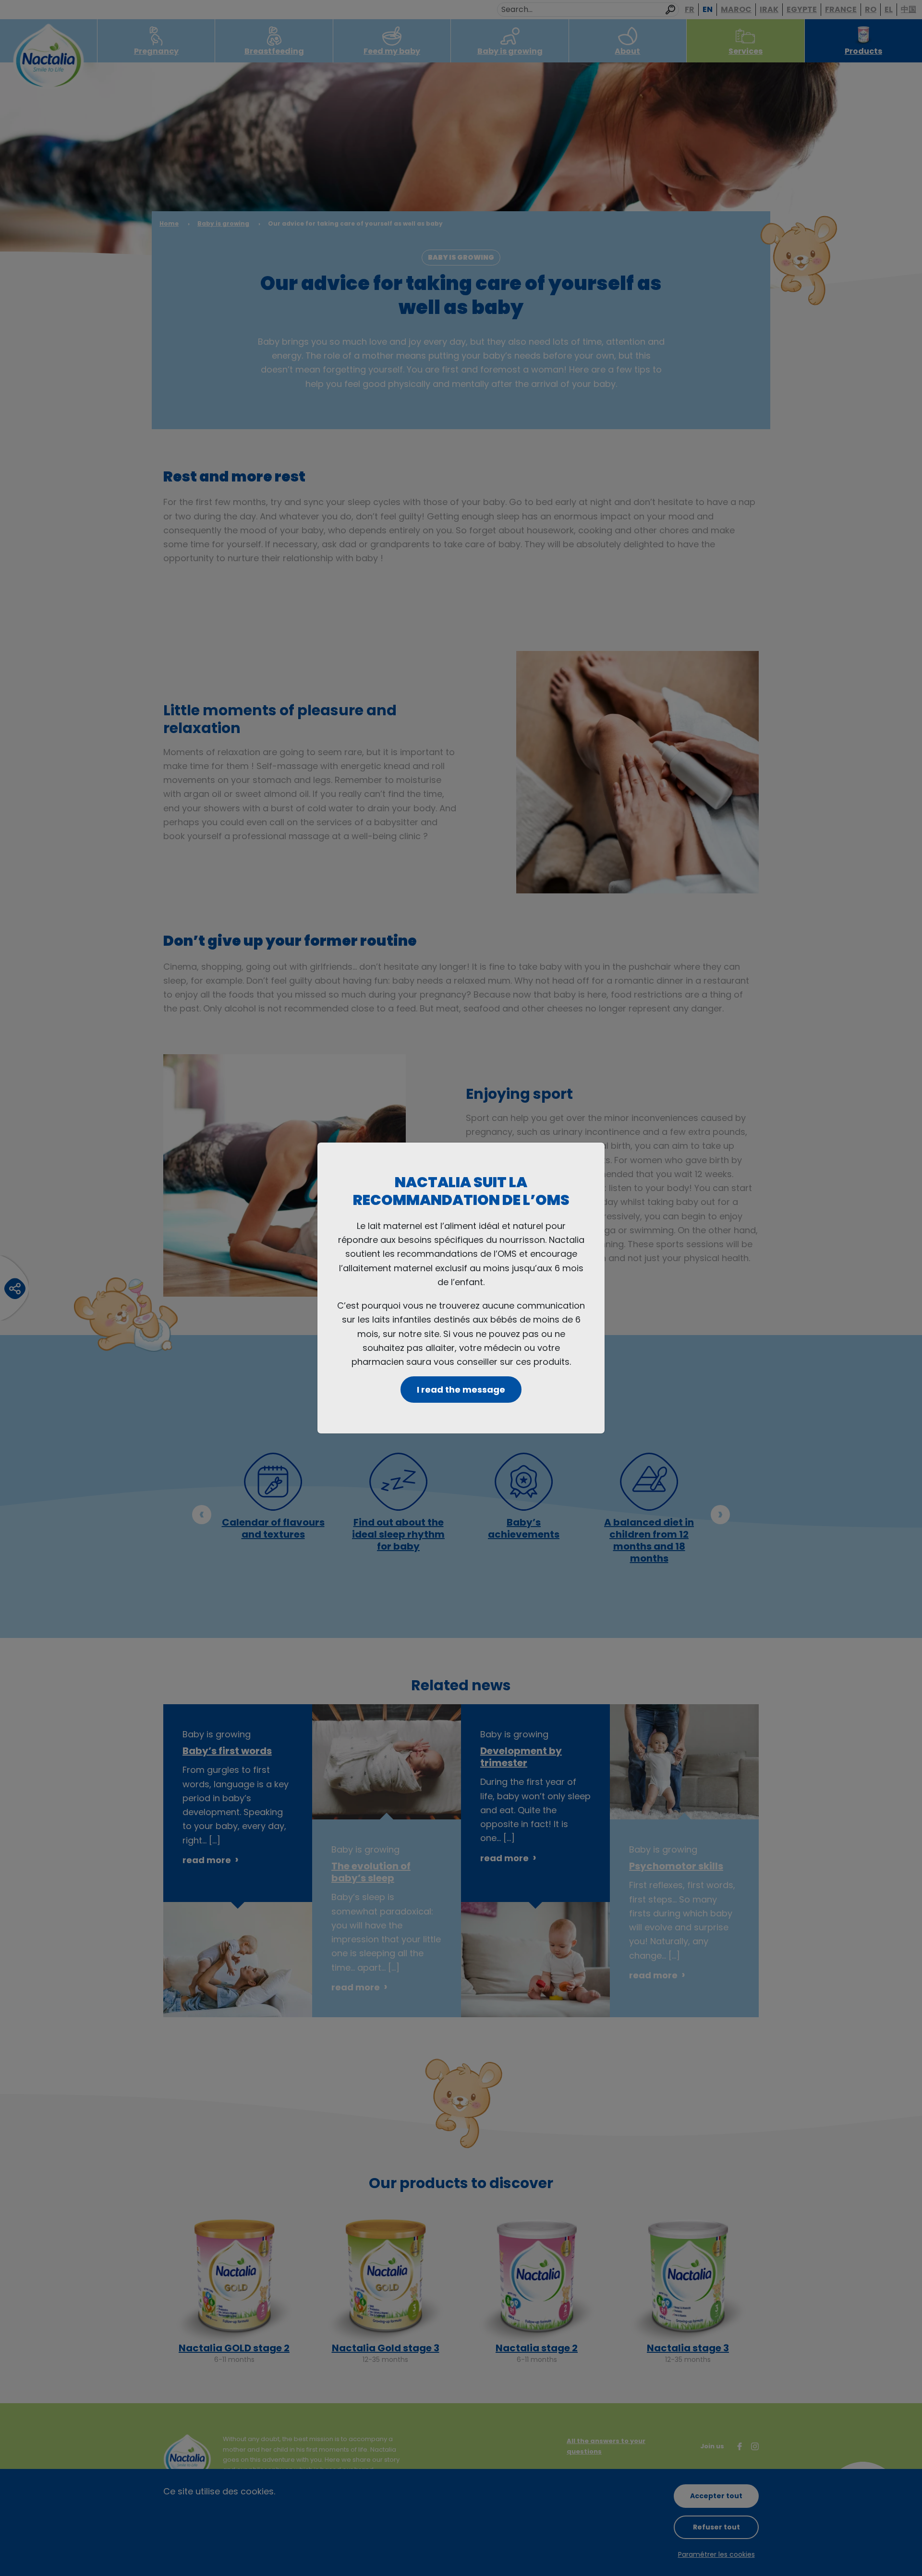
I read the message (461, 1390)
